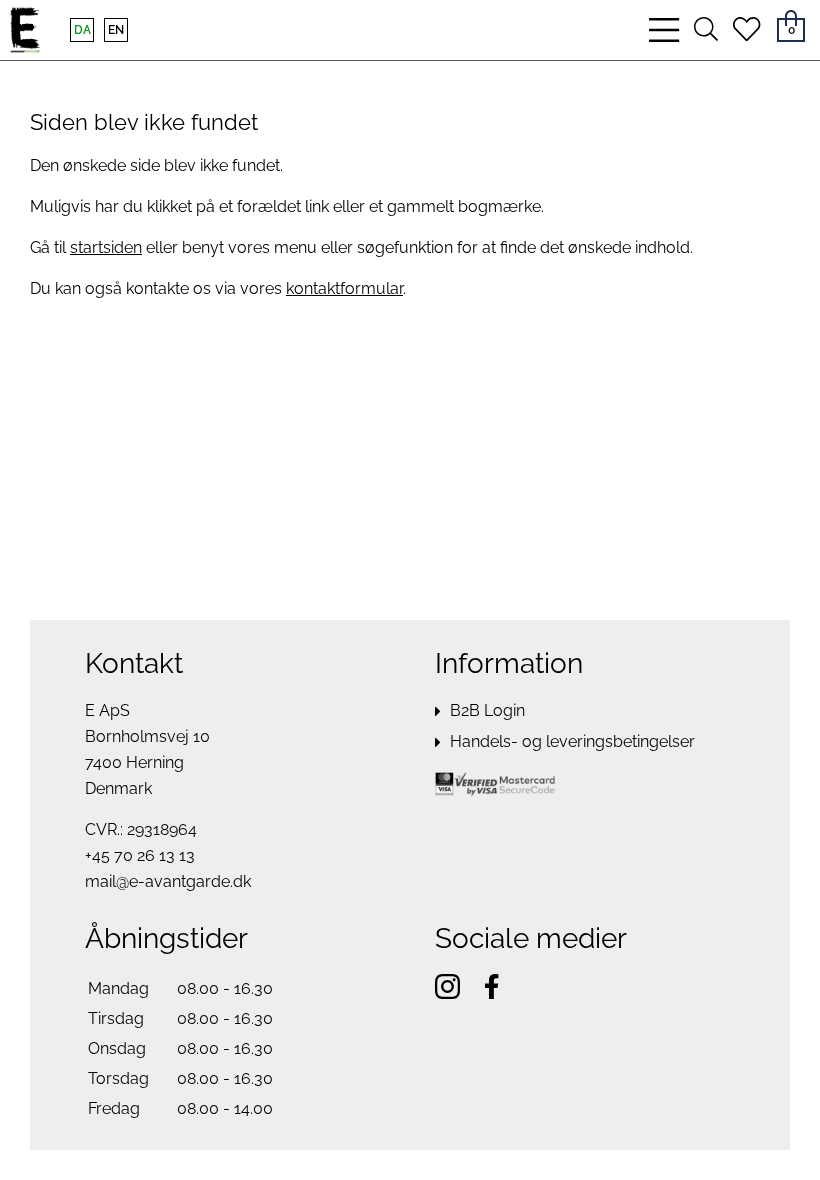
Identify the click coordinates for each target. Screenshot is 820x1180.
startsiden (106, 247)
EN (116, 30)
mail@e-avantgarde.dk (168, 881)
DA (82, 30)
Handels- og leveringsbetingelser (572, 741)
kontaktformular (344, 288)
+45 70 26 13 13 (140, 855)
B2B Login (487, 710)
